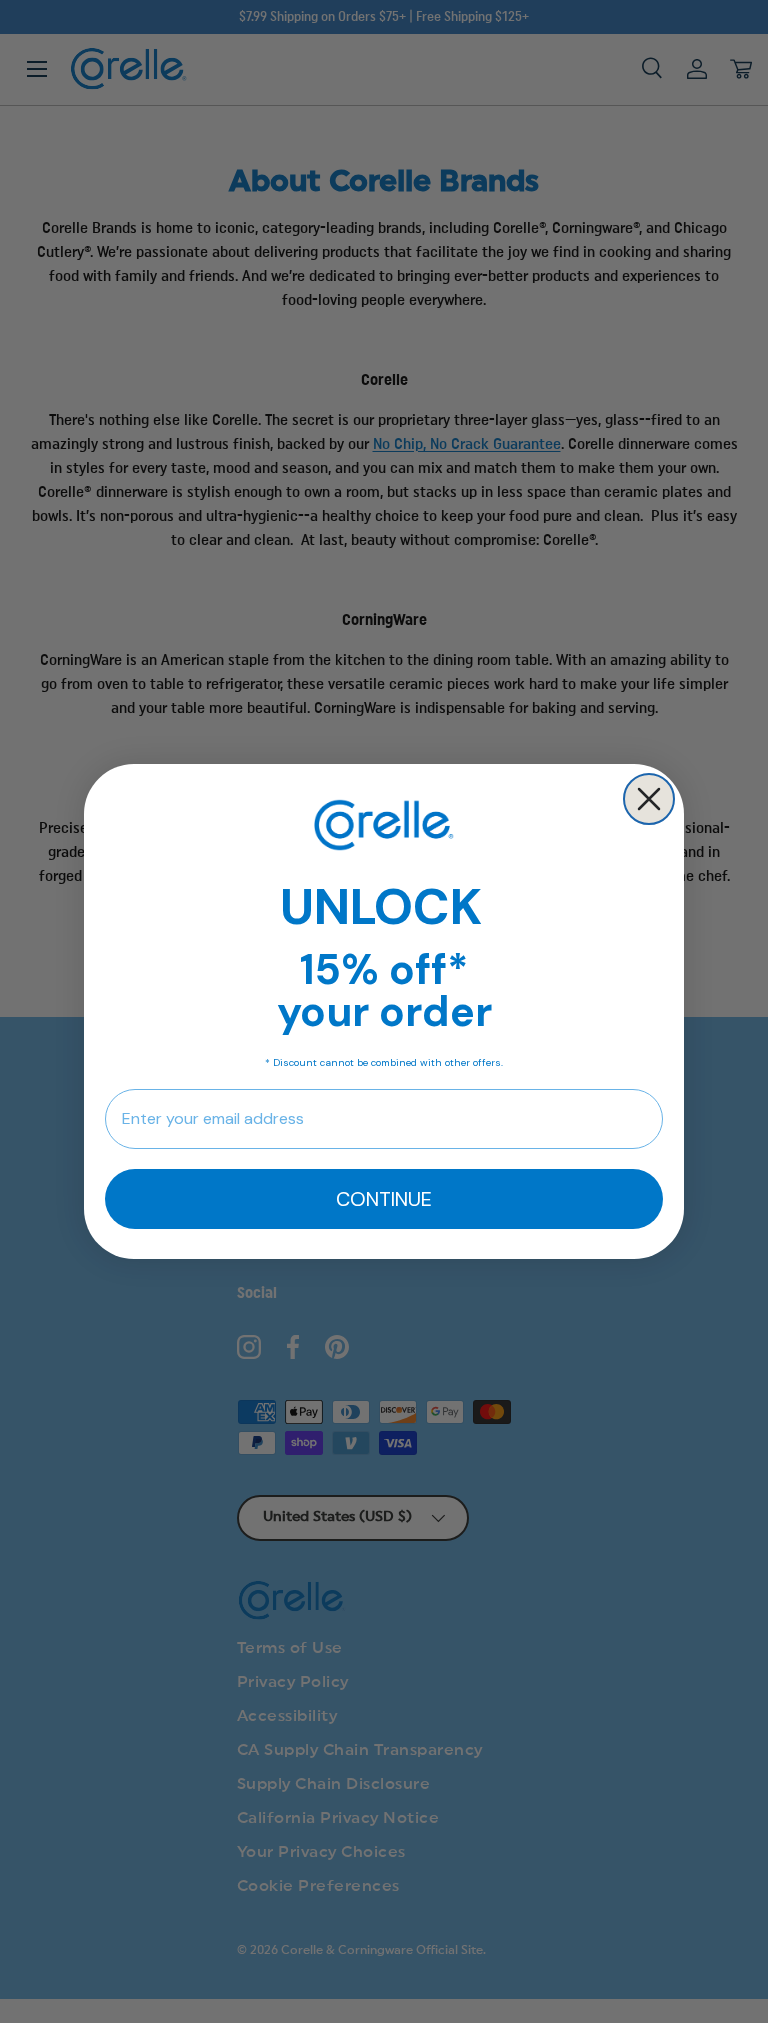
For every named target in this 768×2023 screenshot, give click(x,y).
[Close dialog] (649, 799)
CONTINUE (384, 1199)
